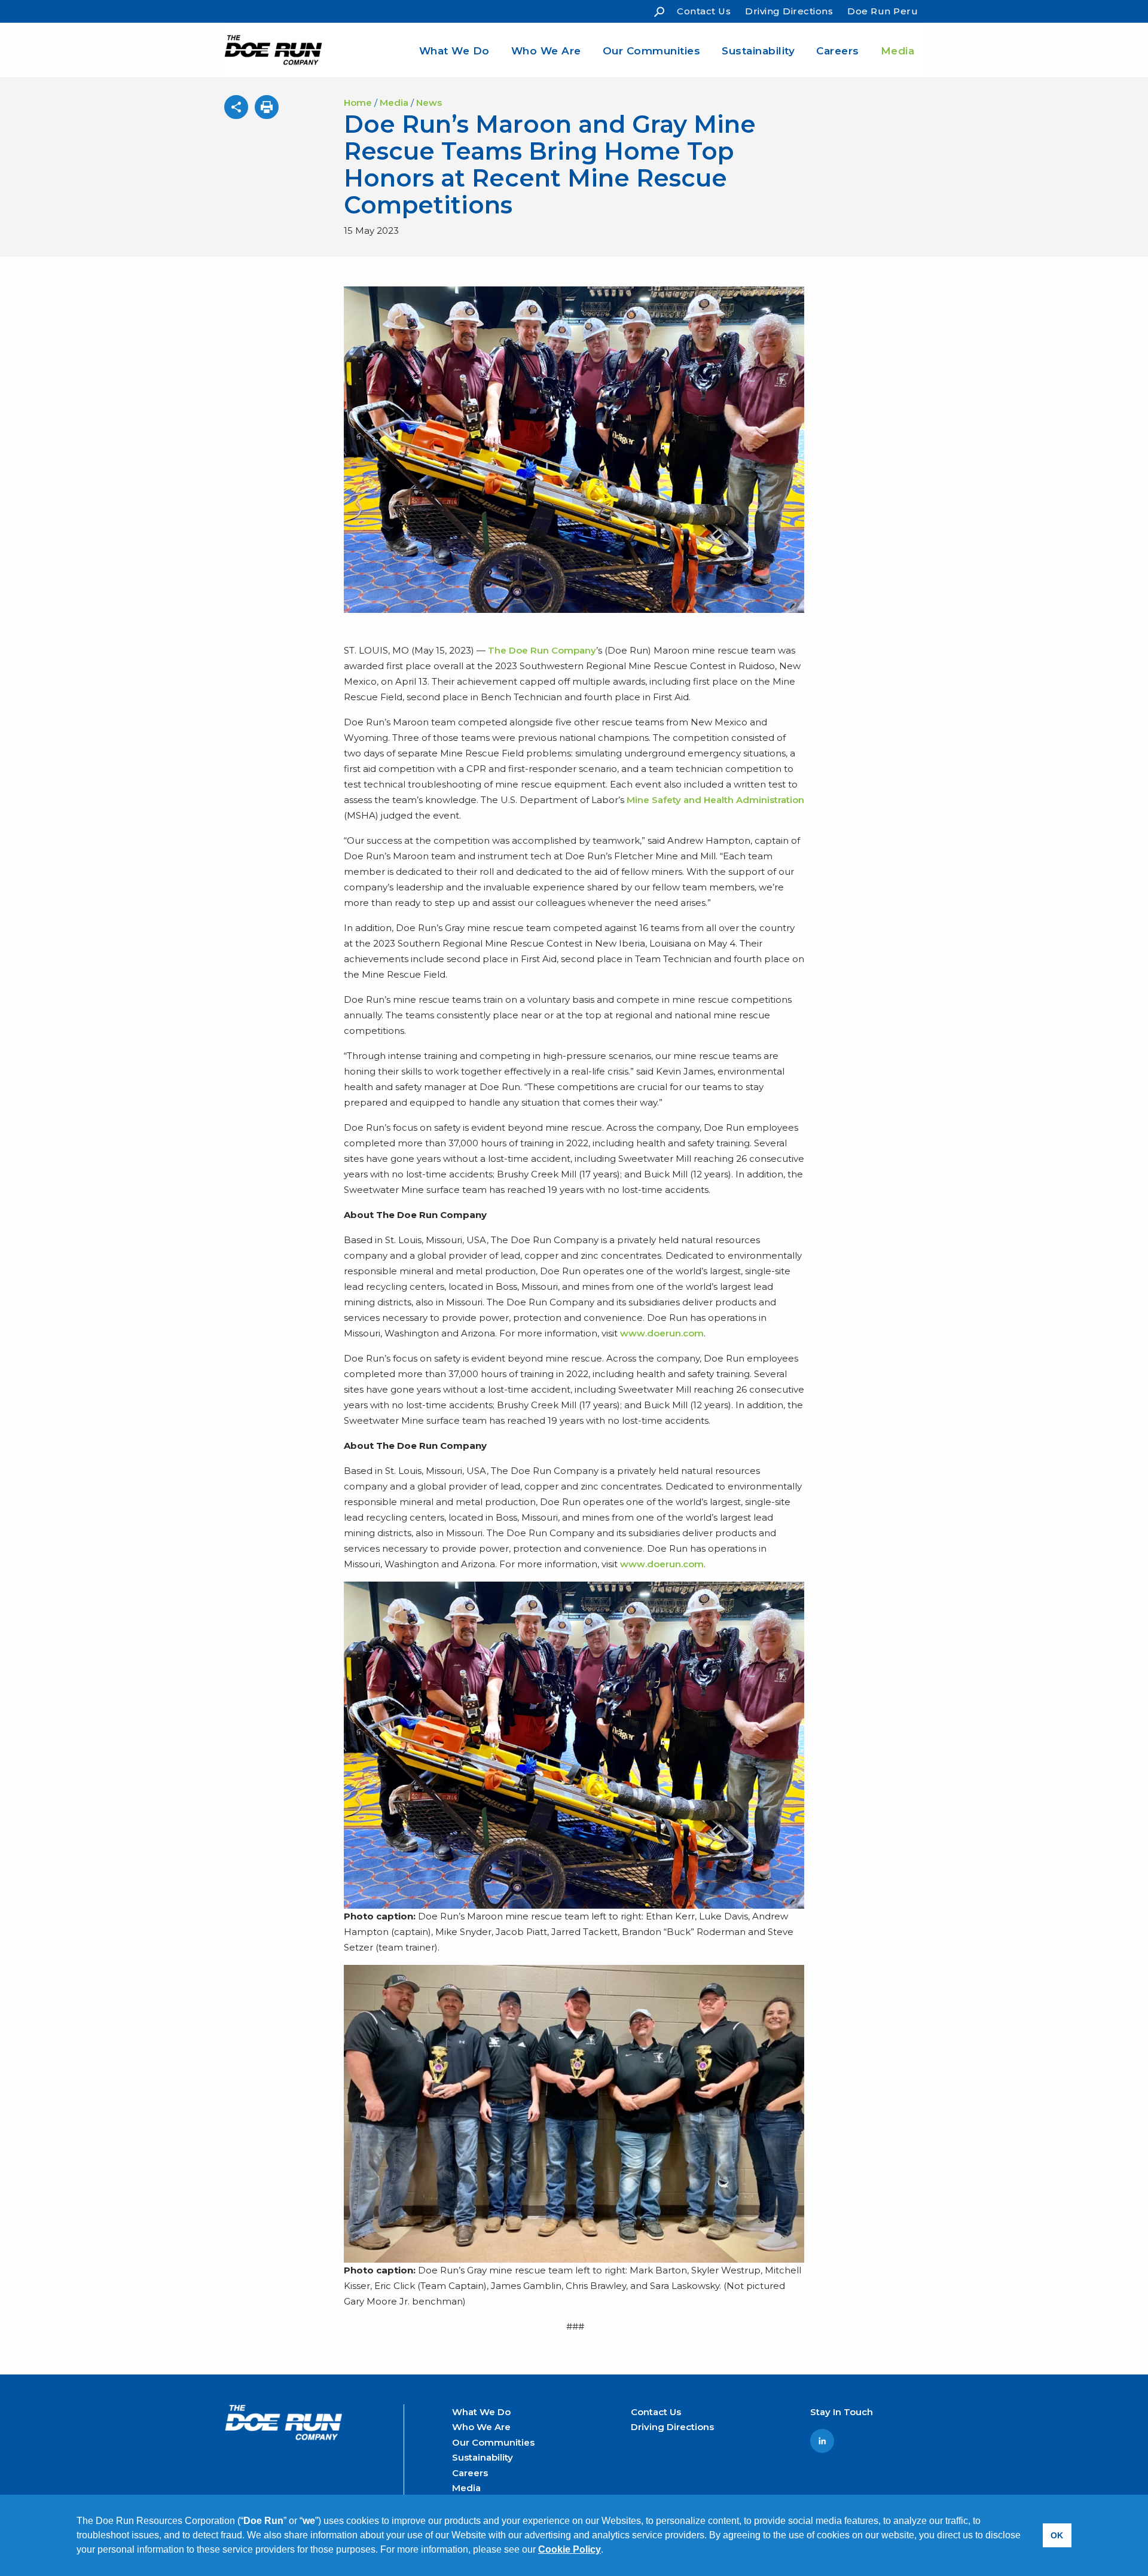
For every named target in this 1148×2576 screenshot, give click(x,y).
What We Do (454, 51)
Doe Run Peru (883, 11)
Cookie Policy (570, 2549)
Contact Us (704, 11)
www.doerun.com (662, 1333)
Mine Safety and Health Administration (715, 800)
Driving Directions (789, 11)
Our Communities (652, 51)
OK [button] (1057, 2535)
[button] (607, 2551)
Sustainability (758, 51)
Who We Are (546, 51)
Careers (838, 51)
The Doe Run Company (542, 650)
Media (898, 51)
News (429, 103)
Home (358, 103)
